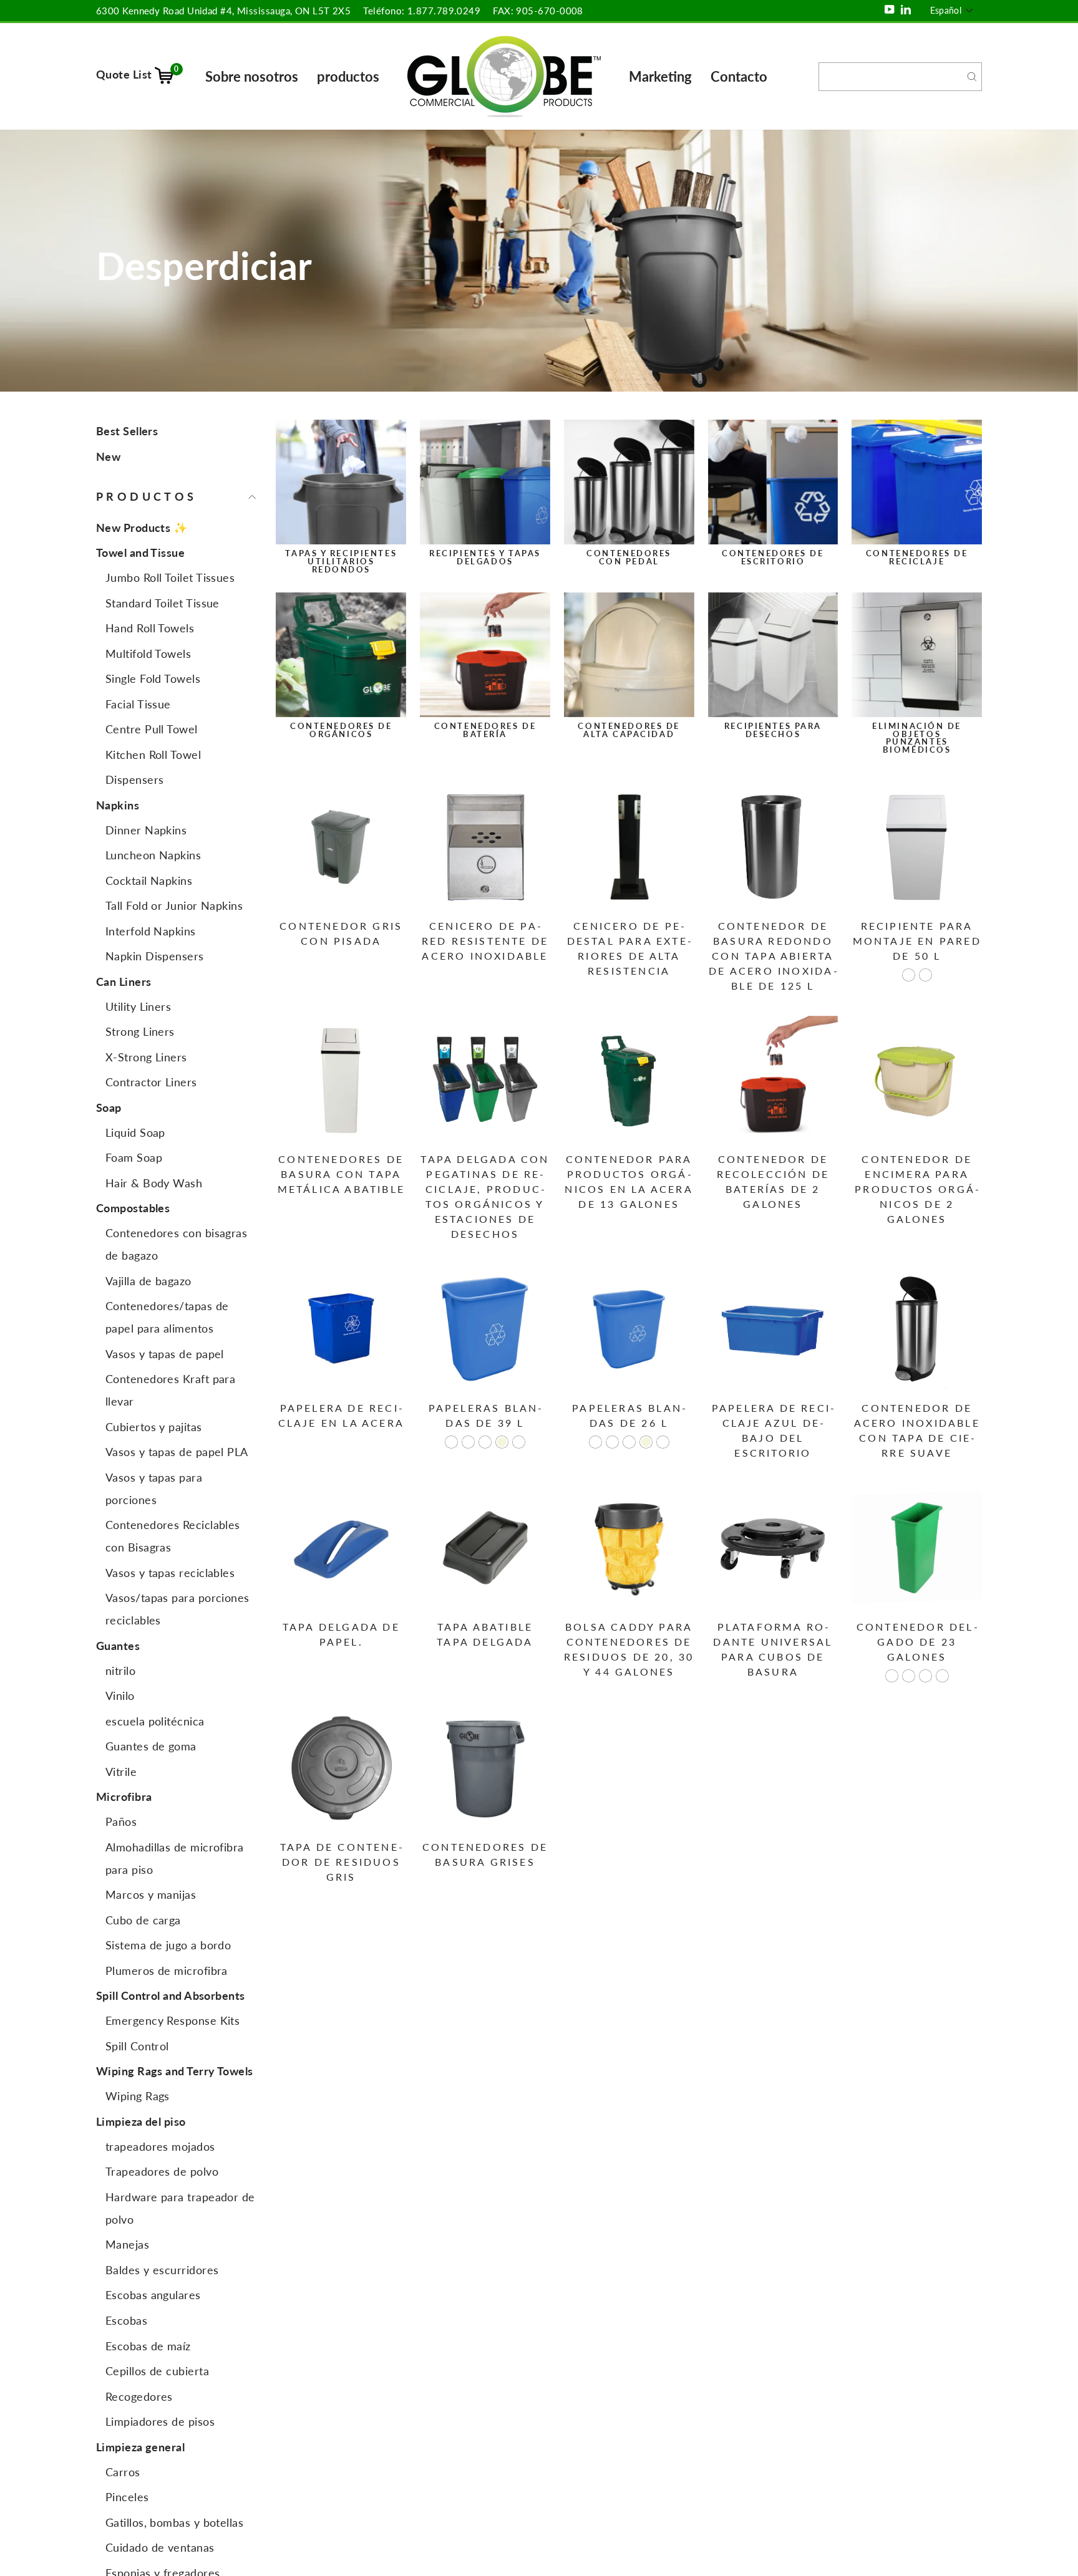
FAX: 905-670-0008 (538, 11)
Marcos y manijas (151, 1895)
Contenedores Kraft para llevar (170, 1391)
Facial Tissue (138, 704)
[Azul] (925, 1676)
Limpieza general (140, 2447)
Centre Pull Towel (152, 730)
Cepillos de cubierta (157, 2371)
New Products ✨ (142, 528)
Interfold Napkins (151, 931)
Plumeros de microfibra (167, 1971)
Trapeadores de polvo (162, 2172)
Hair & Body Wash (154, 1183)
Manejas (127, 2245)
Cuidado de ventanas (160, 2547)
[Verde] (519, 1442)
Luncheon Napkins (153, 856)
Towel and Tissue (140, 553)
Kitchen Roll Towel (153, 755)
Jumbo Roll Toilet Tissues (170, 578)
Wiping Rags (138, 2096)
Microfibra (124, 1797)
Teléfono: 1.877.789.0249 (422, 11)
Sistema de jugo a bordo (168, 1946)
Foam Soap (134, 1158)
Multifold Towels (148, 654)
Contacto (739, 76)
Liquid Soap (135, 1132)
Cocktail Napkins (149, 880)
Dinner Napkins (146, 830)
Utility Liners (138, 1006)
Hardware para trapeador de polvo (180, 2208)
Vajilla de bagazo (148, 1281)
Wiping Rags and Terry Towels (175, 2072)
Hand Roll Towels (150, 629)
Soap (109, 1107)
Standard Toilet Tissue (163, 603)
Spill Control (137, 2046)
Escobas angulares (153, 2295)
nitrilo (120, 1671)
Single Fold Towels (153, 679)
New (108, 456)
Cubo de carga (143, 1920)
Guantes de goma (151, 1747)
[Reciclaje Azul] (451, 1442)
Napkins (118, 805)
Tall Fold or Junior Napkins (174, 906)
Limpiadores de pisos (160, 2421)
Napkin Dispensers (155, 957)
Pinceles (127, 2497)
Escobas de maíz (148, 2346)
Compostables (133, 1208)
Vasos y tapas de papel (165, 1354)
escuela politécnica (155, 1721)
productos (348, 76)
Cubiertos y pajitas (154, 1427)
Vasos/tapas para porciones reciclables (177, 1609)
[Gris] (925, 975)
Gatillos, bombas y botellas (174, 2522)
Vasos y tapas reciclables (170, 1573)
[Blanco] (909, 975)
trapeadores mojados (160, 2146)
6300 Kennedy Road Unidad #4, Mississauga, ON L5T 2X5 (223, 11)
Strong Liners (140, 1032)
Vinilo (120, 1696)
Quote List (138, 74)
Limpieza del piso (141, 2121)
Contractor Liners (151, 1083)
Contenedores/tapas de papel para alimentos (167, 1318)
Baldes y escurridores (162, 2270)
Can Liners (124, 982)
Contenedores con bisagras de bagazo (176, 1245)
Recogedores (139, 2396)
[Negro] (468, 1442)
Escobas (126, 2320)
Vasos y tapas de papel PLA (177, 1452)
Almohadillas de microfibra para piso (175, 1858)
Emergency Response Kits (172, 2021)
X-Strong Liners (146, 1057)
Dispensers (135, 780)
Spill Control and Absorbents (171, 1996)
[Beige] (502, 1442)
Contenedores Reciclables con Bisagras (173, 1536)
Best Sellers (127, 431)
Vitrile (121, 1772)
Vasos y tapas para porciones (154, 1488)
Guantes (118, 1646)
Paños (121, 1822)
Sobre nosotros (252, 76)
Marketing (660, 76)
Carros (123, 2472)
